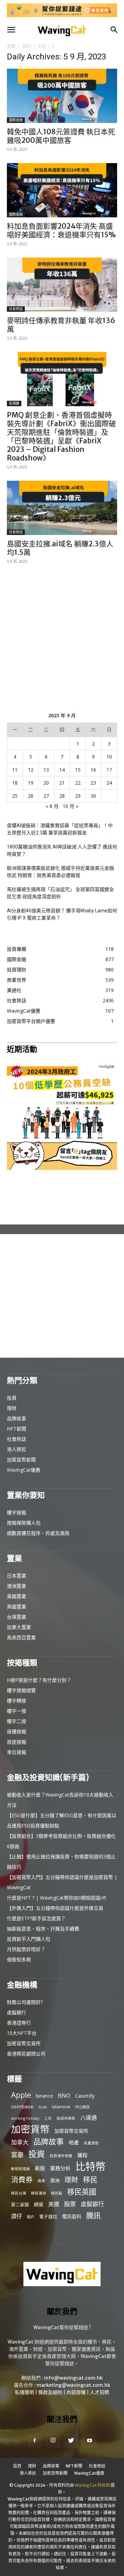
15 (78, 770)
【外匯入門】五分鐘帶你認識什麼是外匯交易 (55, 1908)
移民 (90, 2180)
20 (46, 783)
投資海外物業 (61, 2156)
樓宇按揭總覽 (21, 1690)
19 (31, 783)
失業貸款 (91, 2143)
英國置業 (17, 1606)
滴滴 (41, 2181)
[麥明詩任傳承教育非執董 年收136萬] (62, 285)
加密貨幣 (30, 2129)
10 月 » (70, 806)
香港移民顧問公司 (26, 2054)
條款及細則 (50, 2392)
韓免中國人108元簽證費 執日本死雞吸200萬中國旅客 (61, 136)
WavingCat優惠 (24, 1470)
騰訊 (93, 2215)
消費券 (22, 2180)
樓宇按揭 (17, 1512)
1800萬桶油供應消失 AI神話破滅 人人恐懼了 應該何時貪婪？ (62, 850)
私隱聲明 (24, 2392)
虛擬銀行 (17, 2012)
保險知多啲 (19, 1959)
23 (93, 783)
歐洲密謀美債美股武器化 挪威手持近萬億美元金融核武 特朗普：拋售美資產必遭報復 (60, 872)
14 (62, 770)
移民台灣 (19, 2193)
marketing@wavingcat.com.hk (73, 2385)
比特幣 (90, 2167)
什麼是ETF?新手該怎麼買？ (36, 1918)
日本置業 (17, 1576)
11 (15, 770)
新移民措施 (20, 2169)
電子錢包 (48, 2216)
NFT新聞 (17, 1429)
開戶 (31, 2217)
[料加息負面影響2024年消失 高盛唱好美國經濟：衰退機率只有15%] (62, 190)
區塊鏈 (14, 403)
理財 (12, 1408)
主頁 (11, 46)
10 (109, 757)
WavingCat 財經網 (92, 2485)
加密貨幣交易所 (24, 2043)
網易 (39, 2204)
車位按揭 (17, 1752)
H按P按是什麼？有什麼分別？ (39, 1680)
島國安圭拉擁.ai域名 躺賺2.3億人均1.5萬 (60, 548)
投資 (12, 1398)
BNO (64, 2096)
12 (31, 770)
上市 (48, 2118)
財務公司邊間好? (25, 2002)
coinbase (22, 2106)
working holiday (25, 2118)
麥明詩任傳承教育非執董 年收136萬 (61, 325)
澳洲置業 (17, 1586)
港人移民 (17, 1449)
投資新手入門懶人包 (29, 1939)
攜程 (82, 2155)
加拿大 (20, 2142)
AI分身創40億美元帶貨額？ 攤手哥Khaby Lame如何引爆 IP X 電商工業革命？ (62, 914)
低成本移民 (66, 2118)
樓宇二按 (17, 1721)
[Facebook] (35, 2441)
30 (93, 796)
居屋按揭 (17, 1742)
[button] (11, 30)
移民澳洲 (39, 2193)
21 (62, 783)
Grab (43, 2107)
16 (93, 770)
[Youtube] (90, 2441)
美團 (54, 2204)
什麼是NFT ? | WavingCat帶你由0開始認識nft (57, 1898)
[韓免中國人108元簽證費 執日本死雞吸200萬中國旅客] (62, 96)
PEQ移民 (82, 2107)
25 (15, 796)
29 (78, 796)
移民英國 (82, 2192)
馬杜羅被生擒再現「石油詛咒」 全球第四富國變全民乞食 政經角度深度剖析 (60, 893)
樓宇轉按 (17, 1701)
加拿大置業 (19, 1627)
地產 (74, 2142)
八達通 (89, 2118)
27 (46, 796)
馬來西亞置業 (21, 1637)
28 (62, 796)
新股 (40, 2168)
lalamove (61, 2107)
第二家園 (20, 2204)
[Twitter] (71, 2441)
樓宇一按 (17, 1711)
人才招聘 (100, 2392)
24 (109, 783)
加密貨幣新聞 (21, 1460)
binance (44, 2096)
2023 (27, 46)
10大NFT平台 (22, 2033)
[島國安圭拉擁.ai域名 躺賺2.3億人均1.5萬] (62, 508)
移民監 (57, 2193)
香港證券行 (19, 2023)
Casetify (85, 2096)
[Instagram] (53, 2440)
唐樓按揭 (17, 1731)
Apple (21, 2095)
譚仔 (17, 2216)
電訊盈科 (72, 2216)
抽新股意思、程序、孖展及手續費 (43, 1929)
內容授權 (76, 2392)
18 (15, 783)
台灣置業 (17, 1617)
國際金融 (16, 120)
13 (46, 770)
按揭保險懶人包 (24, 1523)
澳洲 (55, 2180)
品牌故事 (17, 1418)
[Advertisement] (62, 637)
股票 (70, 2204)
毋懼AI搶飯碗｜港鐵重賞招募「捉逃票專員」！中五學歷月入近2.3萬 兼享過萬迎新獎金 (60, 829)
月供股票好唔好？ (26, 1949)
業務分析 (60, 2168)
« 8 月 (52, 806)
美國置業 (17, 1596)
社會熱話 (16, 309)
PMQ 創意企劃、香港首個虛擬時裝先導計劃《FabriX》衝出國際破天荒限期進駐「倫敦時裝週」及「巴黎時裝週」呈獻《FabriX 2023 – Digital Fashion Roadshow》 (61, 436)
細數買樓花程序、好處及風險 (38, 1533)
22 (78, 783)
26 (31, 796)
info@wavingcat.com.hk (73, 2378)
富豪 (17, 2155)
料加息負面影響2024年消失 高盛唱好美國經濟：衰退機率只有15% (61, 230)
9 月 (42, 46)
